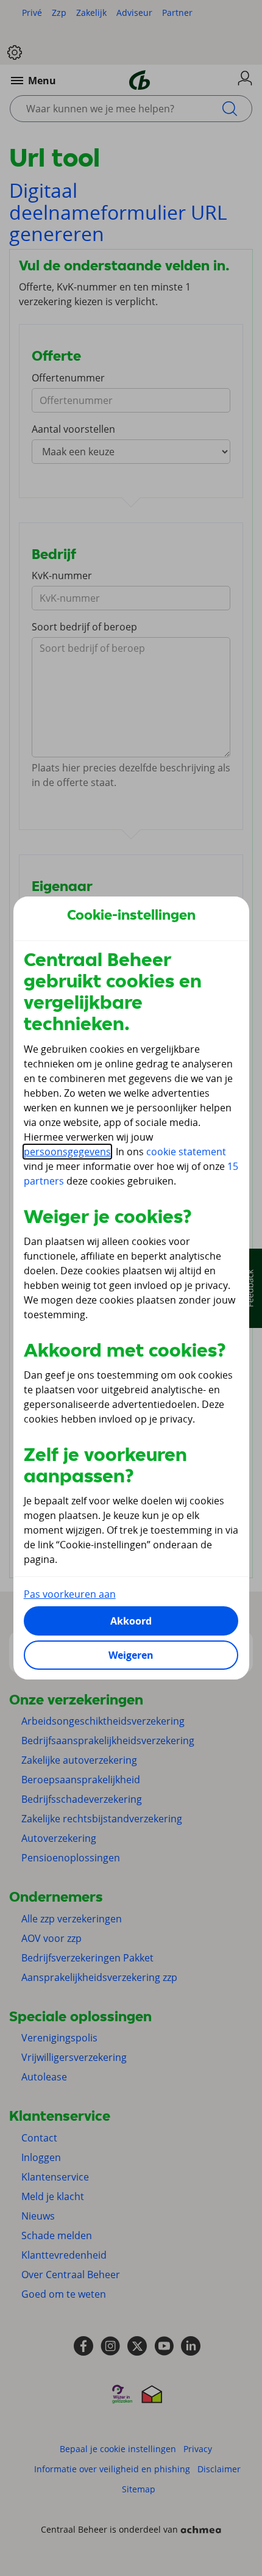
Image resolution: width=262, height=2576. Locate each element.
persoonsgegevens (67, 1152)
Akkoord (131, 1621)
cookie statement (186, 1152)
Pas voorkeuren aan (70, 1594)
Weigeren (131, 1655)
